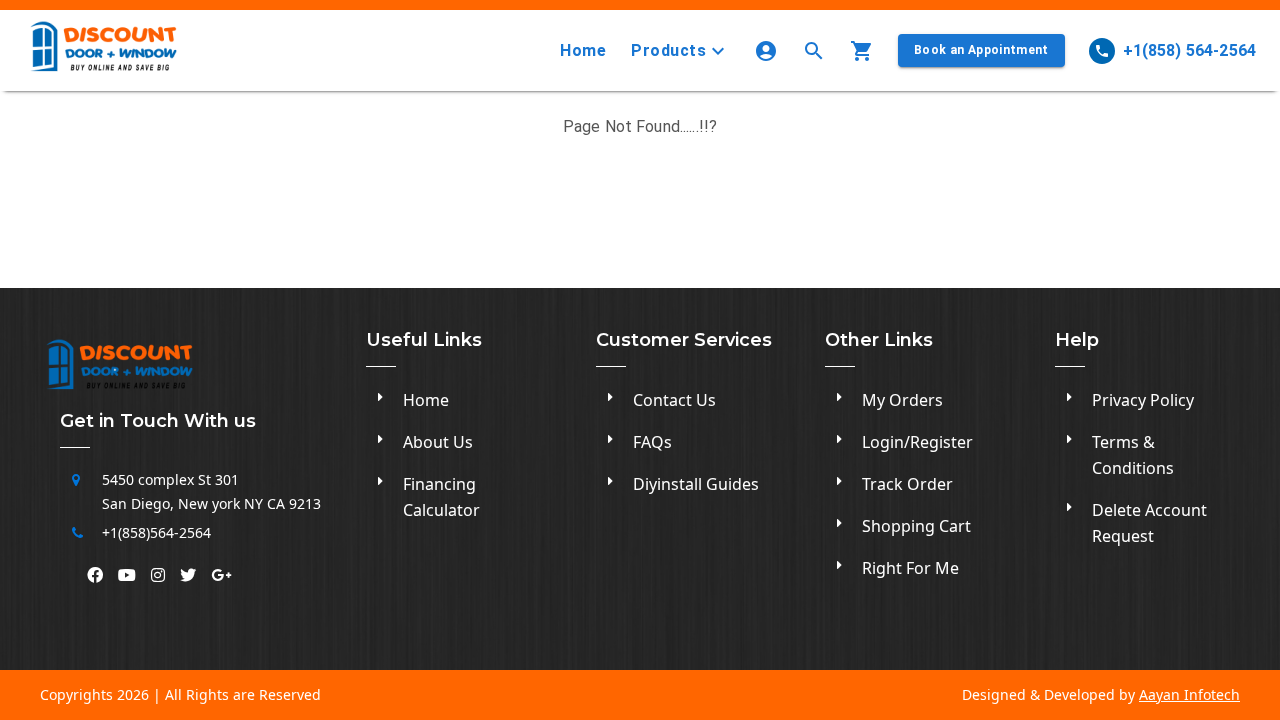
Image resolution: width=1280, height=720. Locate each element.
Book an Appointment (981, 50)
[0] (866, 51)
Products (668, 50)
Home (583, 50)
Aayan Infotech (1189, 694)
